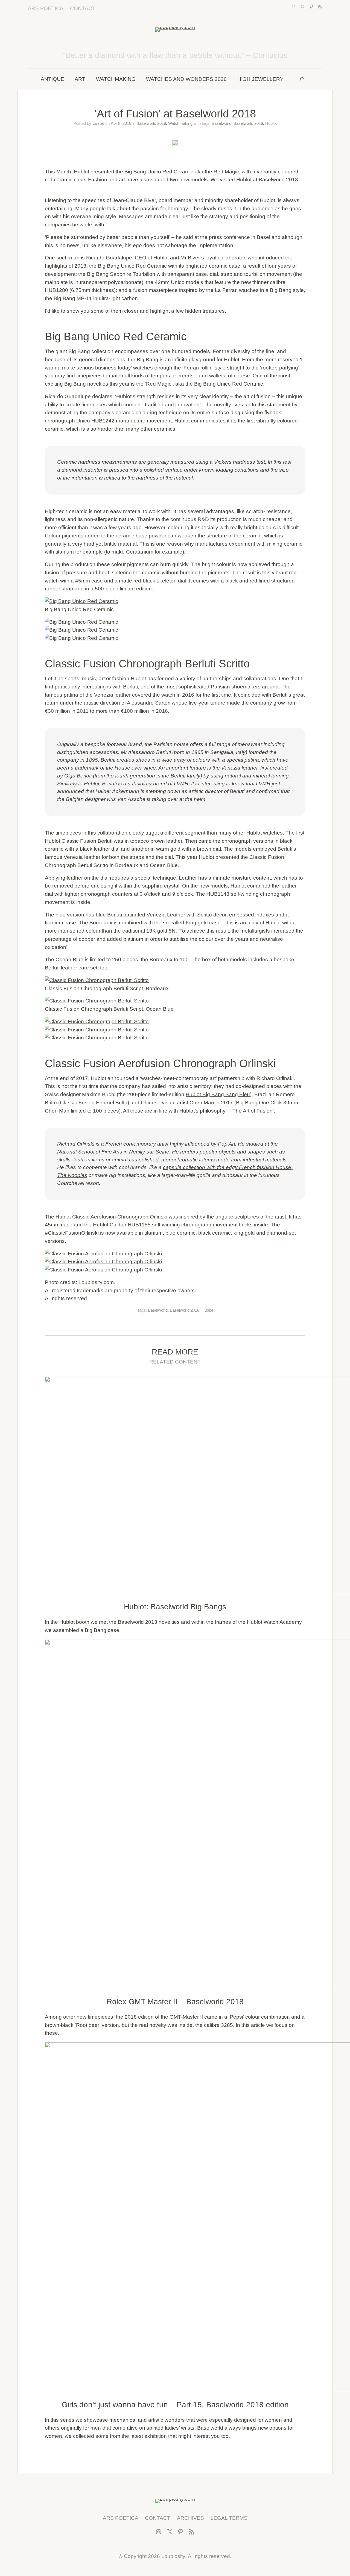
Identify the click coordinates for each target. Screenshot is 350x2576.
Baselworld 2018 (151, 123)
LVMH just (268, 784)
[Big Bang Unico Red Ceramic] (175, 601)
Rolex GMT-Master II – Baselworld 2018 (175, 2002)
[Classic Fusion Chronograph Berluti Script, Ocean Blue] (175, 1001)
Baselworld (221, 123)
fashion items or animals (102, 1160)
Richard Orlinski (76, 1144)
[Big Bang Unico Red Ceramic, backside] (175, 638)
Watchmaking (180, 123)
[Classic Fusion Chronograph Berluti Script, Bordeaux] (175, 980)
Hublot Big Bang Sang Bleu (218, 1094)
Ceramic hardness (79, 462)
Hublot (271, 123)
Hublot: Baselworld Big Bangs (175, 1607)
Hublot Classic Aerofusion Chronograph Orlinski (111, 1217)
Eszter (98, 123)
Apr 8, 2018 (121, 123)
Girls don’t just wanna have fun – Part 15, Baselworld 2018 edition (175, 2405)
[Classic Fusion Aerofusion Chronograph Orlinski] (175, 1254)
